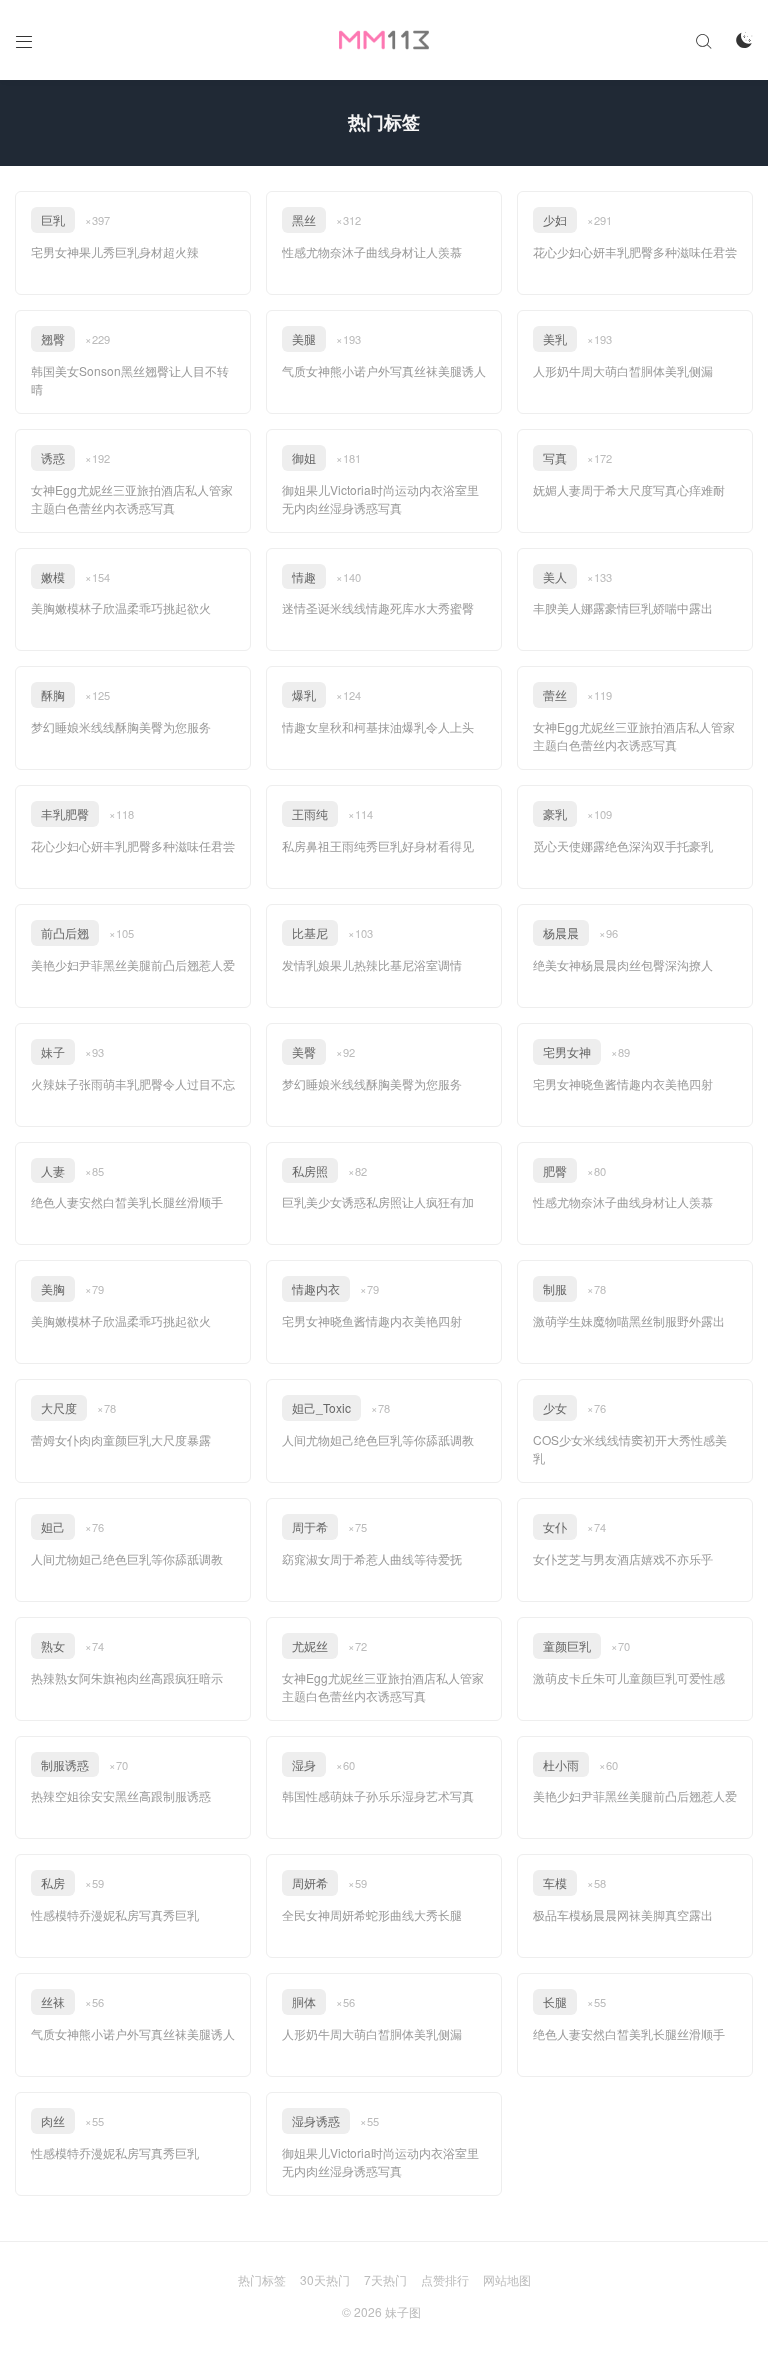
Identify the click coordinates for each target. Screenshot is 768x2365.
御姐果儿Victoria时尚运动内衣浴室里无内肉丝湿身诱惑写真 (380, 498)
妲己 (53, 1526)
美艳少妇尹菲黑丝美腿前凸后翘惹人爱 (133, 964)
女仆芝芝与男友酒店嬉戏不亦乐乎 (623, 1558)
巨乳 (53, 219)
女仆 (555, 1526)
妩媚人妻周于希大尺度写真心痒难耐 (629, 489)
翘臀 (53, 338)
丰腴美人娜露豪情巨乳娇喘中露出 (623, 607)
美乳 (555, 338)
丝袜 (53, 2001)
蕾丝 (555, 694)
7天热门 (385, 2279)
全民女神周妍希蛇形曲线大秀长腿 (372, 1914)
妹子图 (403, 2311)
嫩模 (53, 576)
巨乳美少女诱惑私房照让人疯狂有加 (378, 1201)
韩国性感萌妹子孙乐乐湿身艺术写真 (378, 1795)
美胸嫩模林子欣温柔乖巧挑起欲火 (121, 607)
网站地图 (507, 2279)
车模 (555, 1882)
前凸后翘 (65, 932)
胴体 (304, 2001)
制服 (555, 1288)
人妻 (53, 1170)
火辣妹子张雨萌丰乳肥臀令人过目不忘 (133, 1083)
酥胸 (53, 694)
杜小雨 (561, 1764)
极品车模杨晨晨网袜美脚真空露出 (623, 1914)
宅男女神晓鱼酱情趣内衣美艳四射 (623, 1083)
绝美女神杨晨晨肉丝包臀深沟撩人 (623, 964)
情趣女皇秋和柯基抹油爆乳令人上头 (378, 726)
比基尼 (310, 932)
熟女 (53, 1645)
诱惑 (53, 457)
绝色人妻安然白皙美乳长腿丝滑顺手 (127, 1201)
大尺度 (59, 1407)
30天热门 (325, 2279)
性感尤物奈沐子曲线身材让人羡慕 (372, 251)
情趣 (304, 576)
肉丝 (53, 2120)
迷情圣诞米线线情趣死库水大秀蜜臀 (378, 607)
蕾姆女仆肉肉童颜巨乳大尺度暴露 (121, 1439)
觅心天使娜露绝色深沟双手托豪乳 (623, 845)
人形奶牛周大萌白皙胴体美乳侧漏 (623, 370)
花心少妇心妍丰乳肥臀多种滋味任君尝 (635, 251)
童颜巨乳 (567, 1645)
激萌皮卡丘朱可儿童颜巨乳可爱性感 (629, 1677)
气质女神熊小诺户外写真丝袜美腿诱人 (384, 370)
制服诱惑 (65, 1764)
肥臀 (555, 1170)
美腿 (304, 338)
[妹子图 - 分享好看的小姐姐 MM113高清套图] (384, 40)
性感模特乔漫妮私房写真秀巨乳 (115, 1914)
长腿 (555, 2001)
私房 (53, 1882)
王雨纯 (310, 813)
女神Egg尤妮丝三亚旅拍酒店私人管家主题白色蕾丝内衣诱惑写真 (132, 498)
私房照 (310, 1170)
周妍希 (310, 1882)
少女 (555, 1407)
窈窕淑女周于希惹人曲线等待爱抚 (372, 1558)
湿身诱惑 (316, 2120)
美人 (555, 576)
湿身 (304, 1764)
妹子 (53, 1051)
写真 (555, 457)
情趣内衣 (316, 1288)
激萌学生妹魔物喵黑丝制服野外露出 (629, 1320)
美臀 (304, 1051)
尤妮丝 (310, 1645)
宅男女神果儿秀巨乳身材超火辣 (115, 251)
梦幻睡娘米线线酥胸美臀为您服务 (121, 726)
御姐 (304, 457)
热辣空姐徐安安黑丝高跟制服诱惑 (121, 1795)
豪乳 (555, 813)
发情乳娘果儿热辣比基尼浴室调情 (372, 964)
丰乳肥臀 (65, 813)
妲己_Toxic (321, 1407)
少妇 (555, 219)
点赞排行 (445, 2279)
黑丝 (304, 219)
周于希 (310, 1526)
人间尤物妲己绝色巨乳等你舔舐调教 (378, 1439)
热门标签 (262, 2279)
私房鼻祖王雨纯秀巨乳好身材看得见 (378, 845)
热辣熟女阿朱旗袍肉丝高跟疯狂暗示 (127, 1677)
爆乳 (304, 694)
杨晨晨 (561, 932)
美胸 (53, 1288)
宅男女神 (567, 1051)
